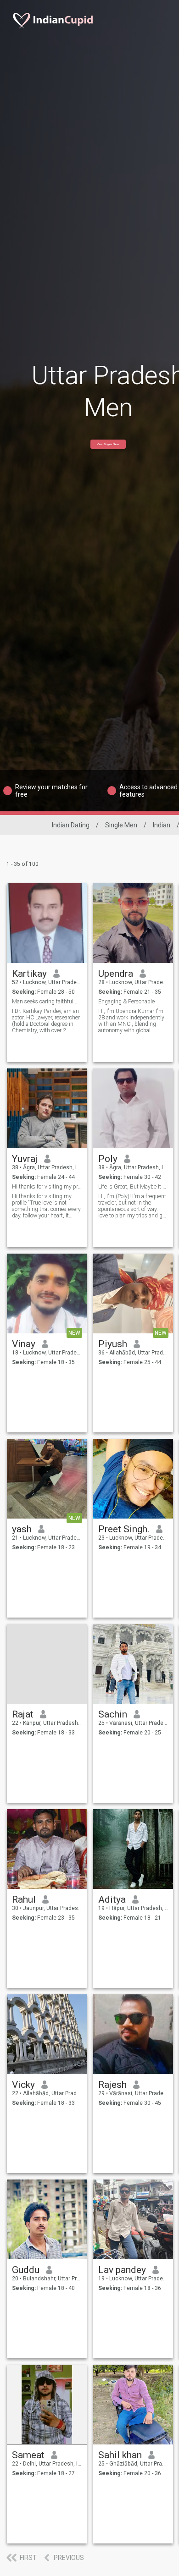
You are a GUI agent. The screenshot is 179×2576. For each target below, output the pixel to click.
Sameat (28, 2455)
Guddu (26, 2270)
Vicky (23, 2085)
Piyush (113, 1344)
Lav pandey (122, 2270)
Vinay (24, 1344)
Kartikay (29, 974)
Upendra (116, 974)
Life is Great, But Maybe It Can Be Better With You (133, 1187)
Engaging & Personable (126, 1002)
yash (22, 1529)
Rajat (23, 1714)
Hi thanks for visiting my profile (47, 1187)
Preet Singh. (124, 1529)
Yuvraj (25, 1159)
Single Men (121, 825)
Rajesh (112, 2085)
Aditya (112, 1899)
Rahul (24, 1899)
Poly (108, 1159)
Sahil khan (120, 2455)
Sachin (113, 1714)
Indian (162, 825)
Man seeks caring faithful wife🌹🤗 (47, 1002)
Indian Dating (71, 825)
